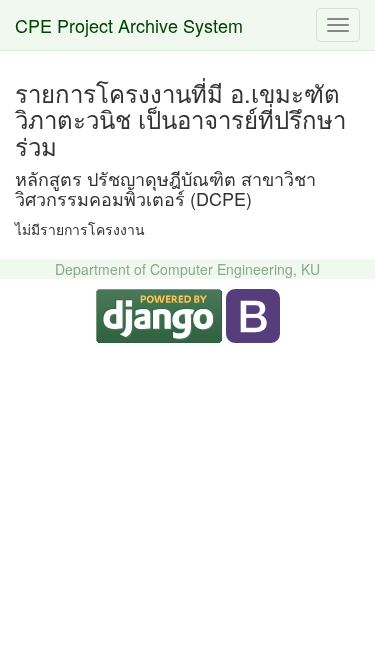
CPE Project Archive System (129, 25)
